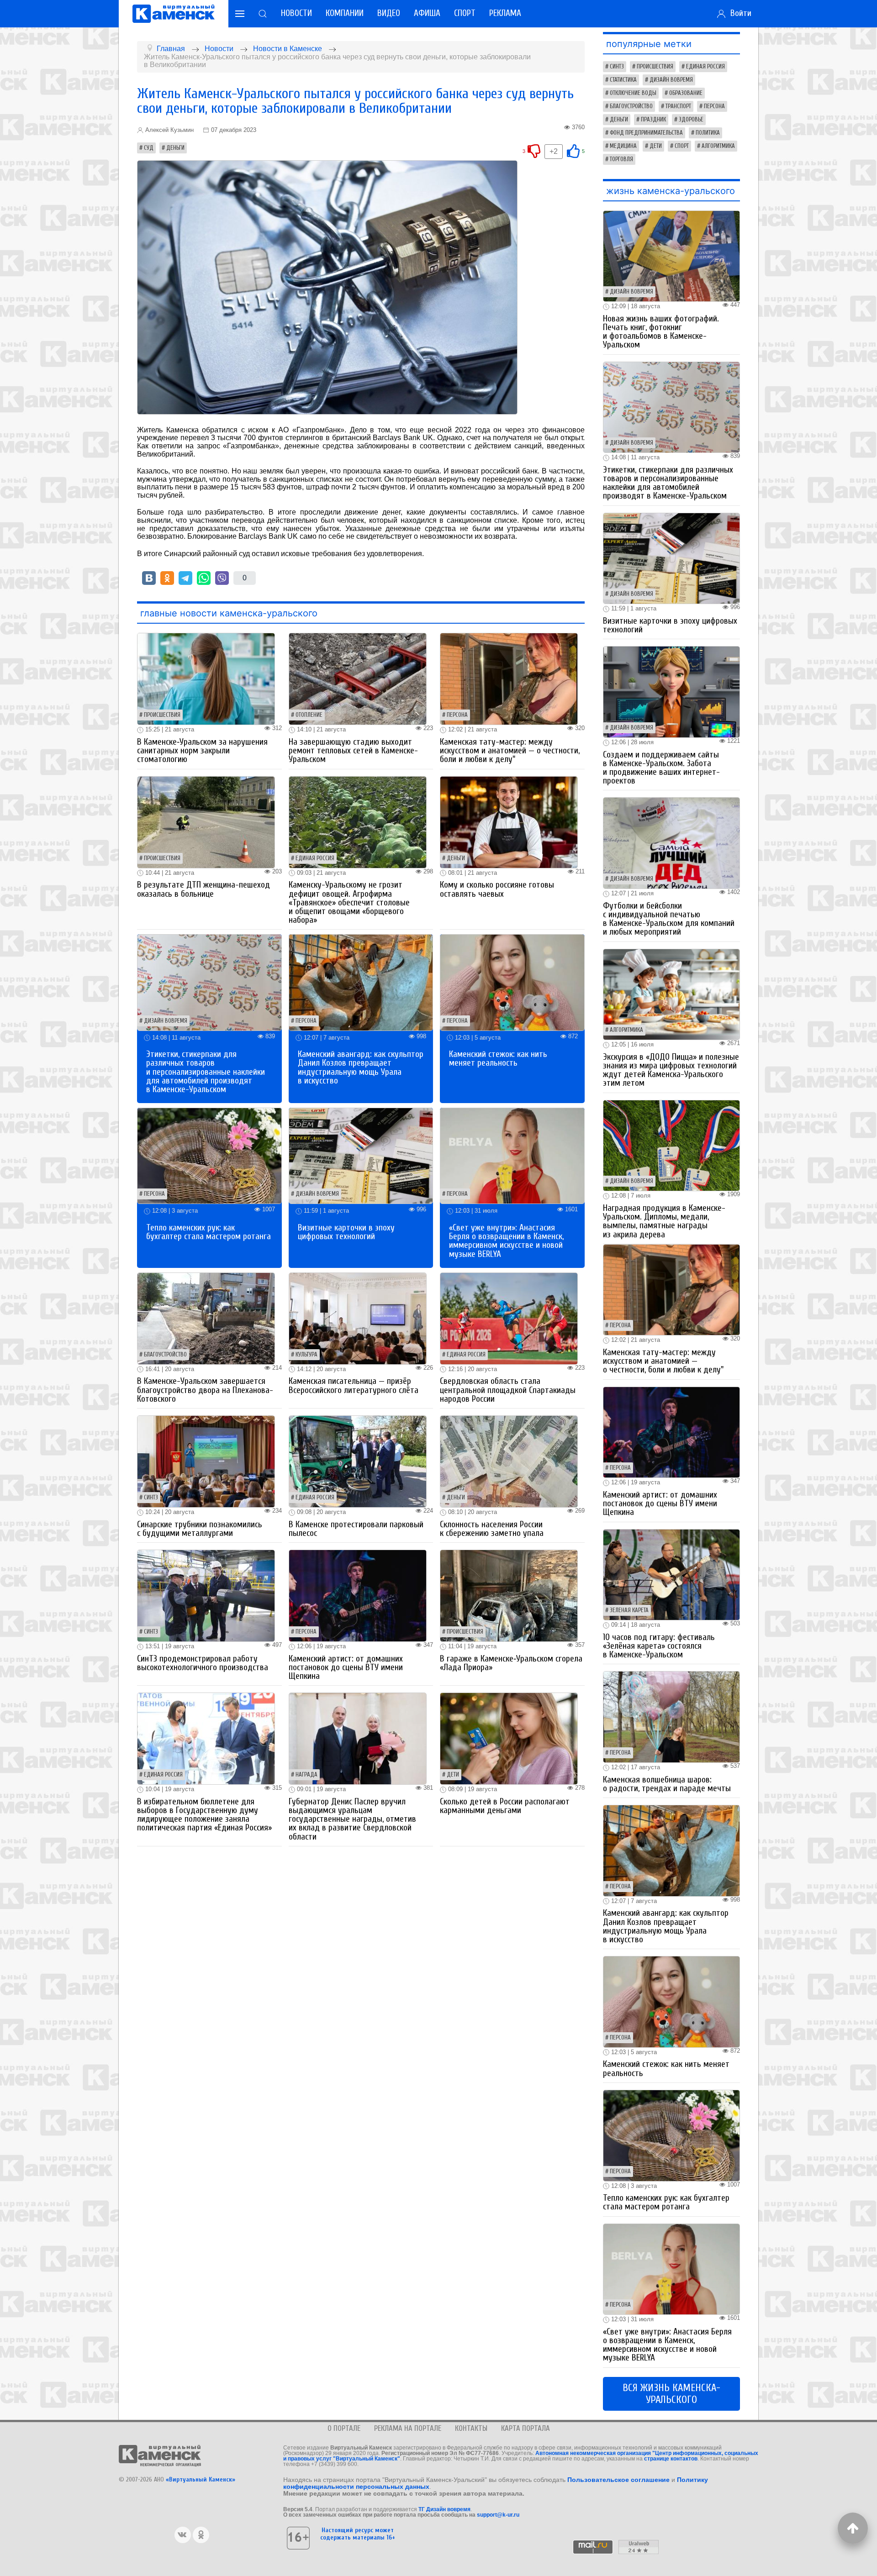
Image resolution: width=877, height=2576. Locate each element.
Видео (389, 13)
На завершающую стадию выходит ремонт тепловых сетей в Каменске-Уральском (353, 751)
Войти (739, 13)
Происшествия (162, 715)
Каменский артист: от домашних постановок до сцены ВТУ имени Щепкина (346, 1667)
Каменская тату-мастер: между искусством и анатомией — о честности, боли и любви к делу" (510, 751)
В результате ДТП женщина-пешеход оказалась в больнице (203, 889)
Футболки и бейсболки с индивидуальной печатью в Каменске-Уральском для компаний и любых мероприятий (669, 919)
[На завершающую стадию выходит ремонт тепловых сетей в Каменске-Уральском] (358, 679)
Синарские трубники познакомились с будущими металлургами (200, 1529)
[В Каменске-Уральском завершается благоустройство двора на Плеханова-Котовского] (206, 1318)
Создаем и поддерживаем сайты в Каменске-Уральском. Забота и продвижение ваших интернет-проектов (661, 768)
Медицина (623, 146)
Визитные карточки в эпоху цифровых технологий (346, 1232)
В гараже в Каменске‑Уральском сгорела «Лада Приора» (511, 1663)
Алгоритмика (718, 146)
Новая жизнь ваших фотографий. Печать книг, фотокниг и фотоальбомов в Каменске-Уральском (661, 332)
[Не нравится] (534, 151)
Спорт (465, 13)
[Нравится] (573, 151)
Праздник (653, 120)
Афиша (427, 13)
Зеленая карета (629, 1610)
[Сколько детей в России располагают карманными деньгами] (509, 1738)
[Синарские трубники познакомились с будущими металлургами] (206, 1461)
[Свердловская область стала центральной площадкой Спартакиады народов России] (509, 1318)
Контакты (471, 2428)
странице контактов (671, 2459)
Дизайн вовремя (166, 1021)
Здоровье (691, 120)
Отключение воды (633, 93)
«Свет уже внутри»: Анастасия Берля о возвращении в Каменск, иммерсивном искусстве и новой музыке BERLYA (506, 1241)
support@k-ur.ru (498, 2515)
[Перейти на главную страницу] (174, 14)
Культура (306, 1355)
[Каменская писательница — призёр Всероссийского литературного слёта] (358, 1318)
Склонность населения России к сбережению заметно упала (492, 1529)
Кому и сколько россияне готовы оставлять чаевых (497, 889)
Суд (149, 148)
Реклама (505, 13)
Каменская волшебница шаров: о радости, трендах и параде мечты (667, 1784)
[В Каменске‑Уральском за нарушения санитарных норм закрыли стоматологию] (206, 679)
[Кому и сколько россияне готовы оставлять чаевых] (509, 822)
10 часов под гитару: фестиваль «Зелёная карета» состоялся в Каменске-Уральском (659, 1646)
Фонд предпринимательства (646, 133)
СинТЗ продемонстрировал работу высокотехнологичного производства (203, 1663)
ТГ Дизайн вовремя (444, 2509)
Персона (457, 715)
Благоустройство (165, 1355)
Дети (453, 1775)
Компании (345, 13)
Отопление (309, 715)
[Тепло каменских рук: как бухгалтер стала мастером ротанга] (209, 1155)
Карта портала (526, 2428)
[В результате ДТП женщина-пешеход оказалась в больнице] (206, 822)
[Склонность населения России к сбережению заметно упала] (509, 1461)
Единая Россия (315, 858)
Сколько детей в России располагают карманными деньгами (505, 1806)
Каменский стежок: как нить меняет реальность (498, 1059)
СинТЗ (151, 1498)
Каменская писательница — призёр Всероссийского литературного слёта (354, 1385)
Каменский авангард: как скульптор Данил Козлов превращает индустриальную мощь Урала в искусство (361, 1067)
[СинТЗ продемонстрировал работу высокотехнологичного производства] (206, 1595)
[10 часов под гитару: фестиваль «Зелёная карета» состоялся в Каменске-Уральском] (671, 1574)
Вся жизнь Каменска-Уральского (671, 2394)
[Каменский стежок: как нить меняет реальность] (512, 982)
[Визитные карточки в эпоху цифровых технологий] (361, 1155)
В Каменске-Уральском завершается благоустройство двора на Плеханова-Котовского (205, 1390)
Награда (306, 1775)
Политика (708, 133)
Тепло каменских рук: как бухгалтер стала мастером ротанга (209, 1232)
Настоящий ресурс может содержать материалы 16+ (358, 2534)
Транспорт (678, 106)
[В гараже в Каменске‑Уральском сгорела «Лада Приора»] (509, 1595)
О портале (344, 2428)
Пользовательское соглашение (618, 2480)
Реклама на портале (408, 2428)
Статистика (623, 80)
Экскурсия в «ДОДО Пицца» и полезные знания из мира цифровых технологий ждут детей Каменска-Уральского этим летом (671, 1070)
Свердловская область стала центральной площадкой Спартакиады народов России (508, 1390)
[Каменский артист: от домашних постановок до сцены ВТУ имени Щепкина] (358, 1595)
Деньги (175, 148)
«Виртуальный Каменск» (201, 2479)
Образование (686, 93)
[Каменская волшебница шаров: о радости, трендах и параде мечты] (671, 1716)
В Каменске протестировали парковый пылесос (356, 1529)
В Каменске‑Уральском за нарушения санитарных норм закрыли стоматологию (202, 751)
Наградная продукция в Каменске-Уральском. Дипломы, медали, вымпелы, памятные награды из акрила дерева (664, 1221)
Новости (296, 13)
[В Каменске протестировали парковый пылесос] (358, 1461)
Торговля (621, 159)
